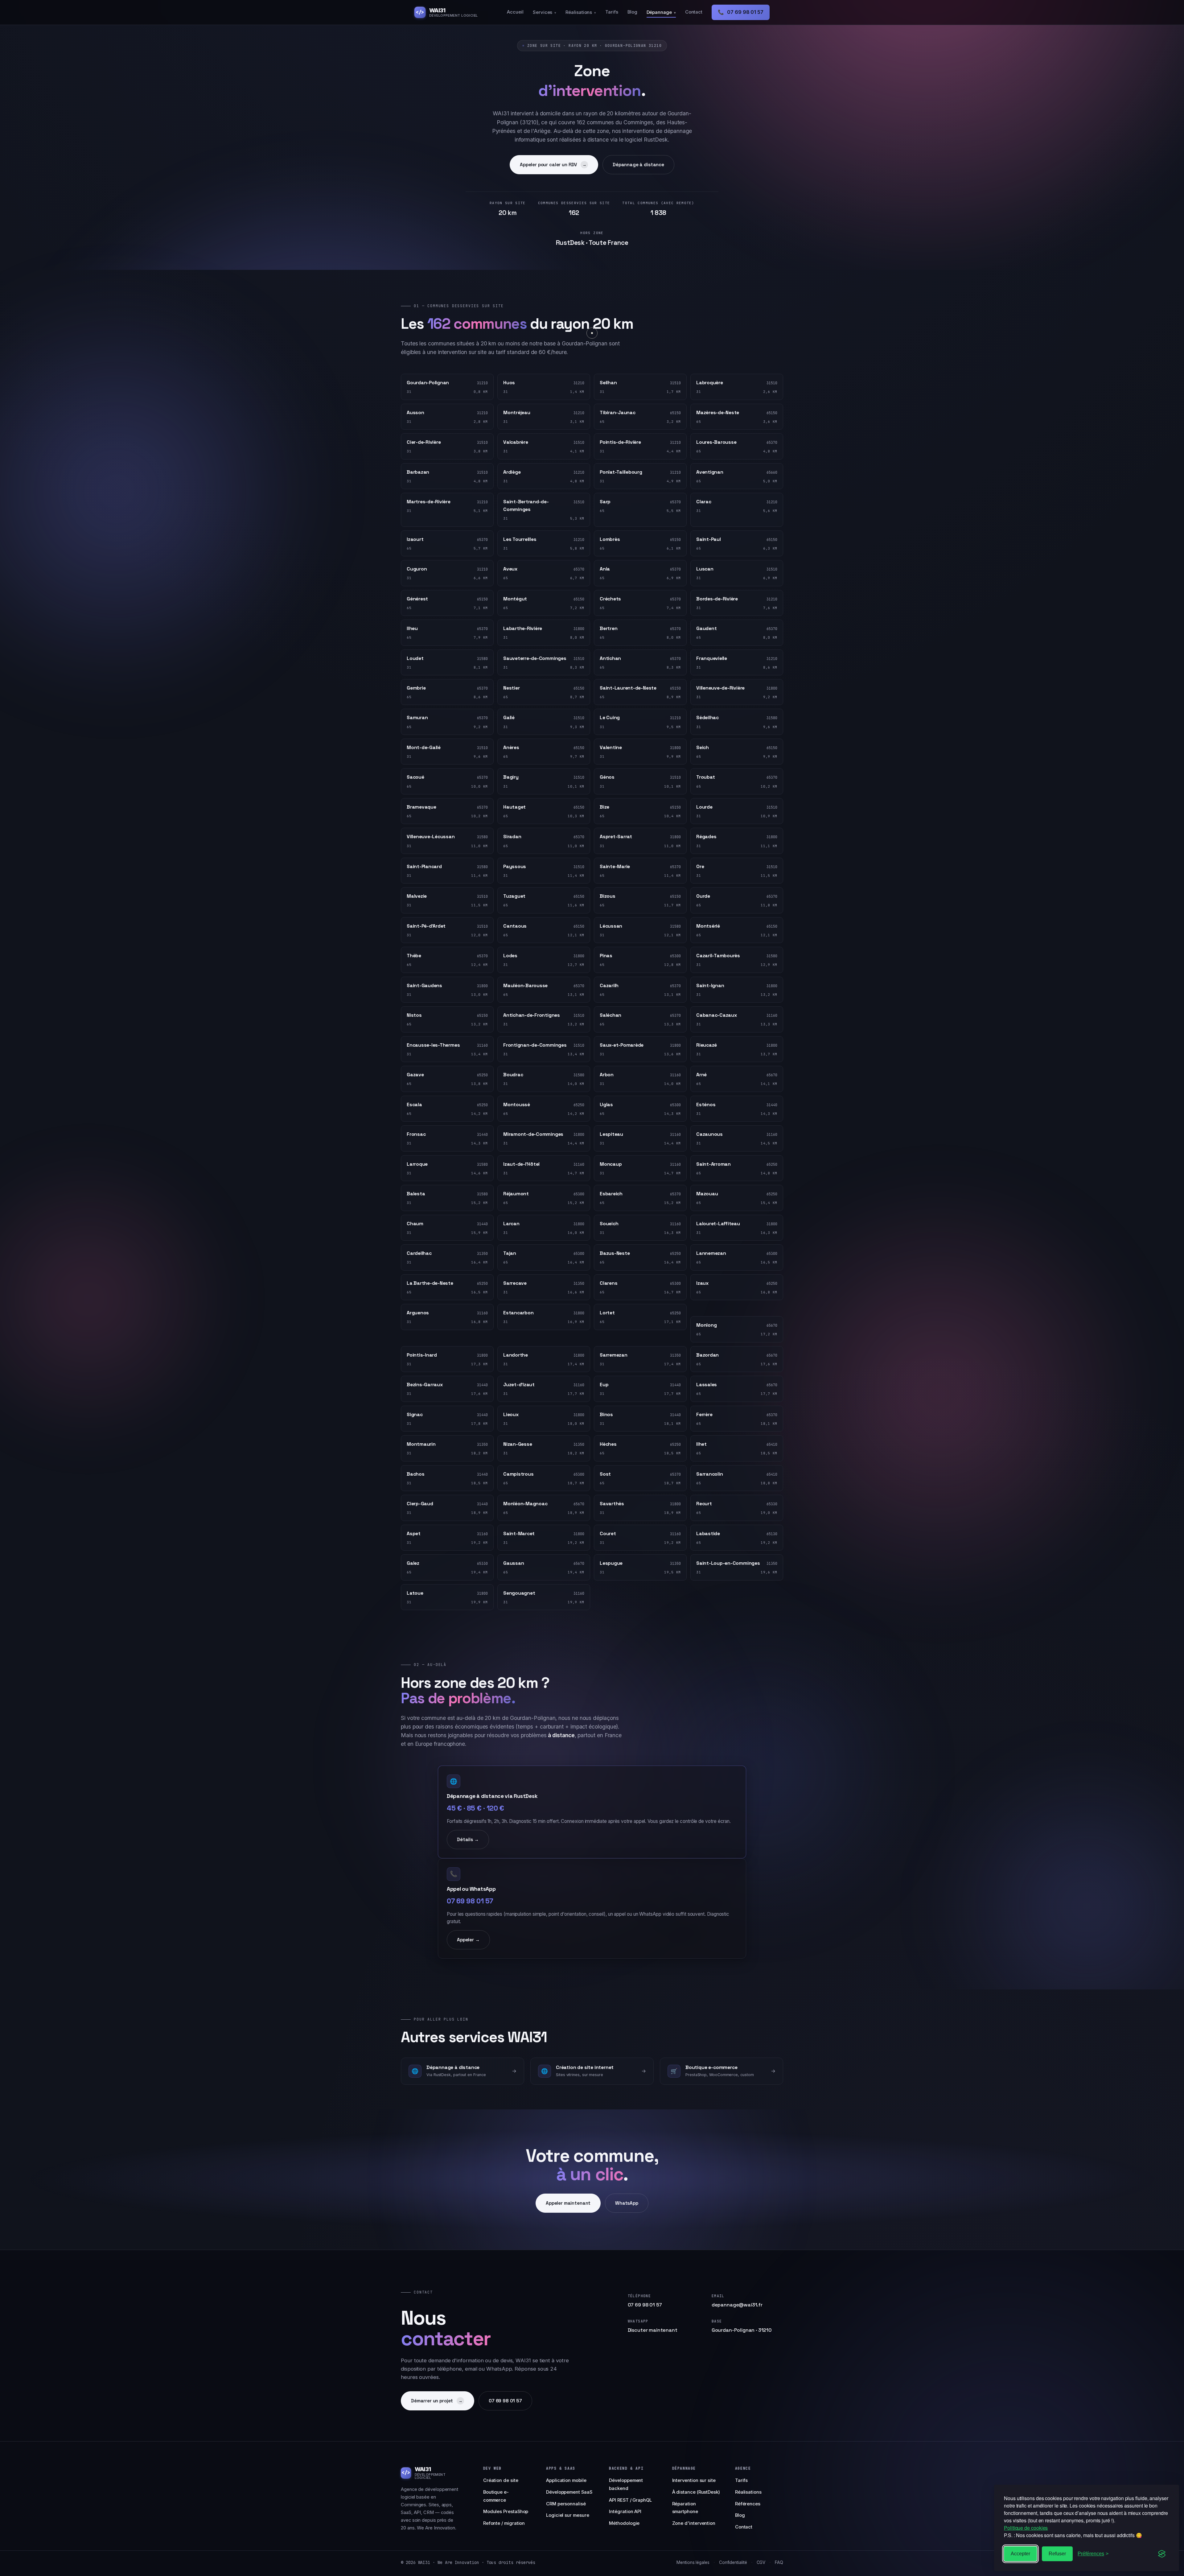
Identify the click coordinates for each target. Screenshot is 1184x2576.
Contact (694, 12)
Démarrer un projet (437, 2401)
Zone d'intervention (694, 2523)
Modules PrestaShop (506, 2512)
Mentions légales (693, 2562)
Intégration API (625, 2512)
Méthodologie (624, 2523)
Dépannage (661, 12)
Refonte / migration (504, 2523)
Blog (632, 12)
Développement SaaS (569, 2492)
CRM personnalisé (566, 2504)
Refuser (1057, 2554)
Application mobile (566, 2480)
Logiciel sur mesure (568, 2515)
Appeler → (468, 1940)
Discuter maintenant (653, 2330)
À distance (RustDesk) (696, 2492)
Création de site (501, 2480)
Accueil (515, 12)
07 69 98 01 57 (741, 12)
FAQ (779, 2562)
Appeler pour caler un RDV (553, 165)
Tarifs (612, 12)
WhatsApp (627, 2203)
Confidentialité (733, 2562)
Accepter (1020, 2554)
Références (748, 2504)
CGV (761, 2562)
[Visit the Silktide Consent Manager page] (1162, 2554)
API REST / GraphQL (630, 2500)
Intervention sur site (694, 2480)
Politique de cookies (1026, 2528)
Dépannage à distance (638, 165)
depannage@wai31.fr (737, 2305)
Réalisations (581, 12)
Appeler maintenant (568, 2203)
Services (545, 12)
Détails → (468, 1839)
